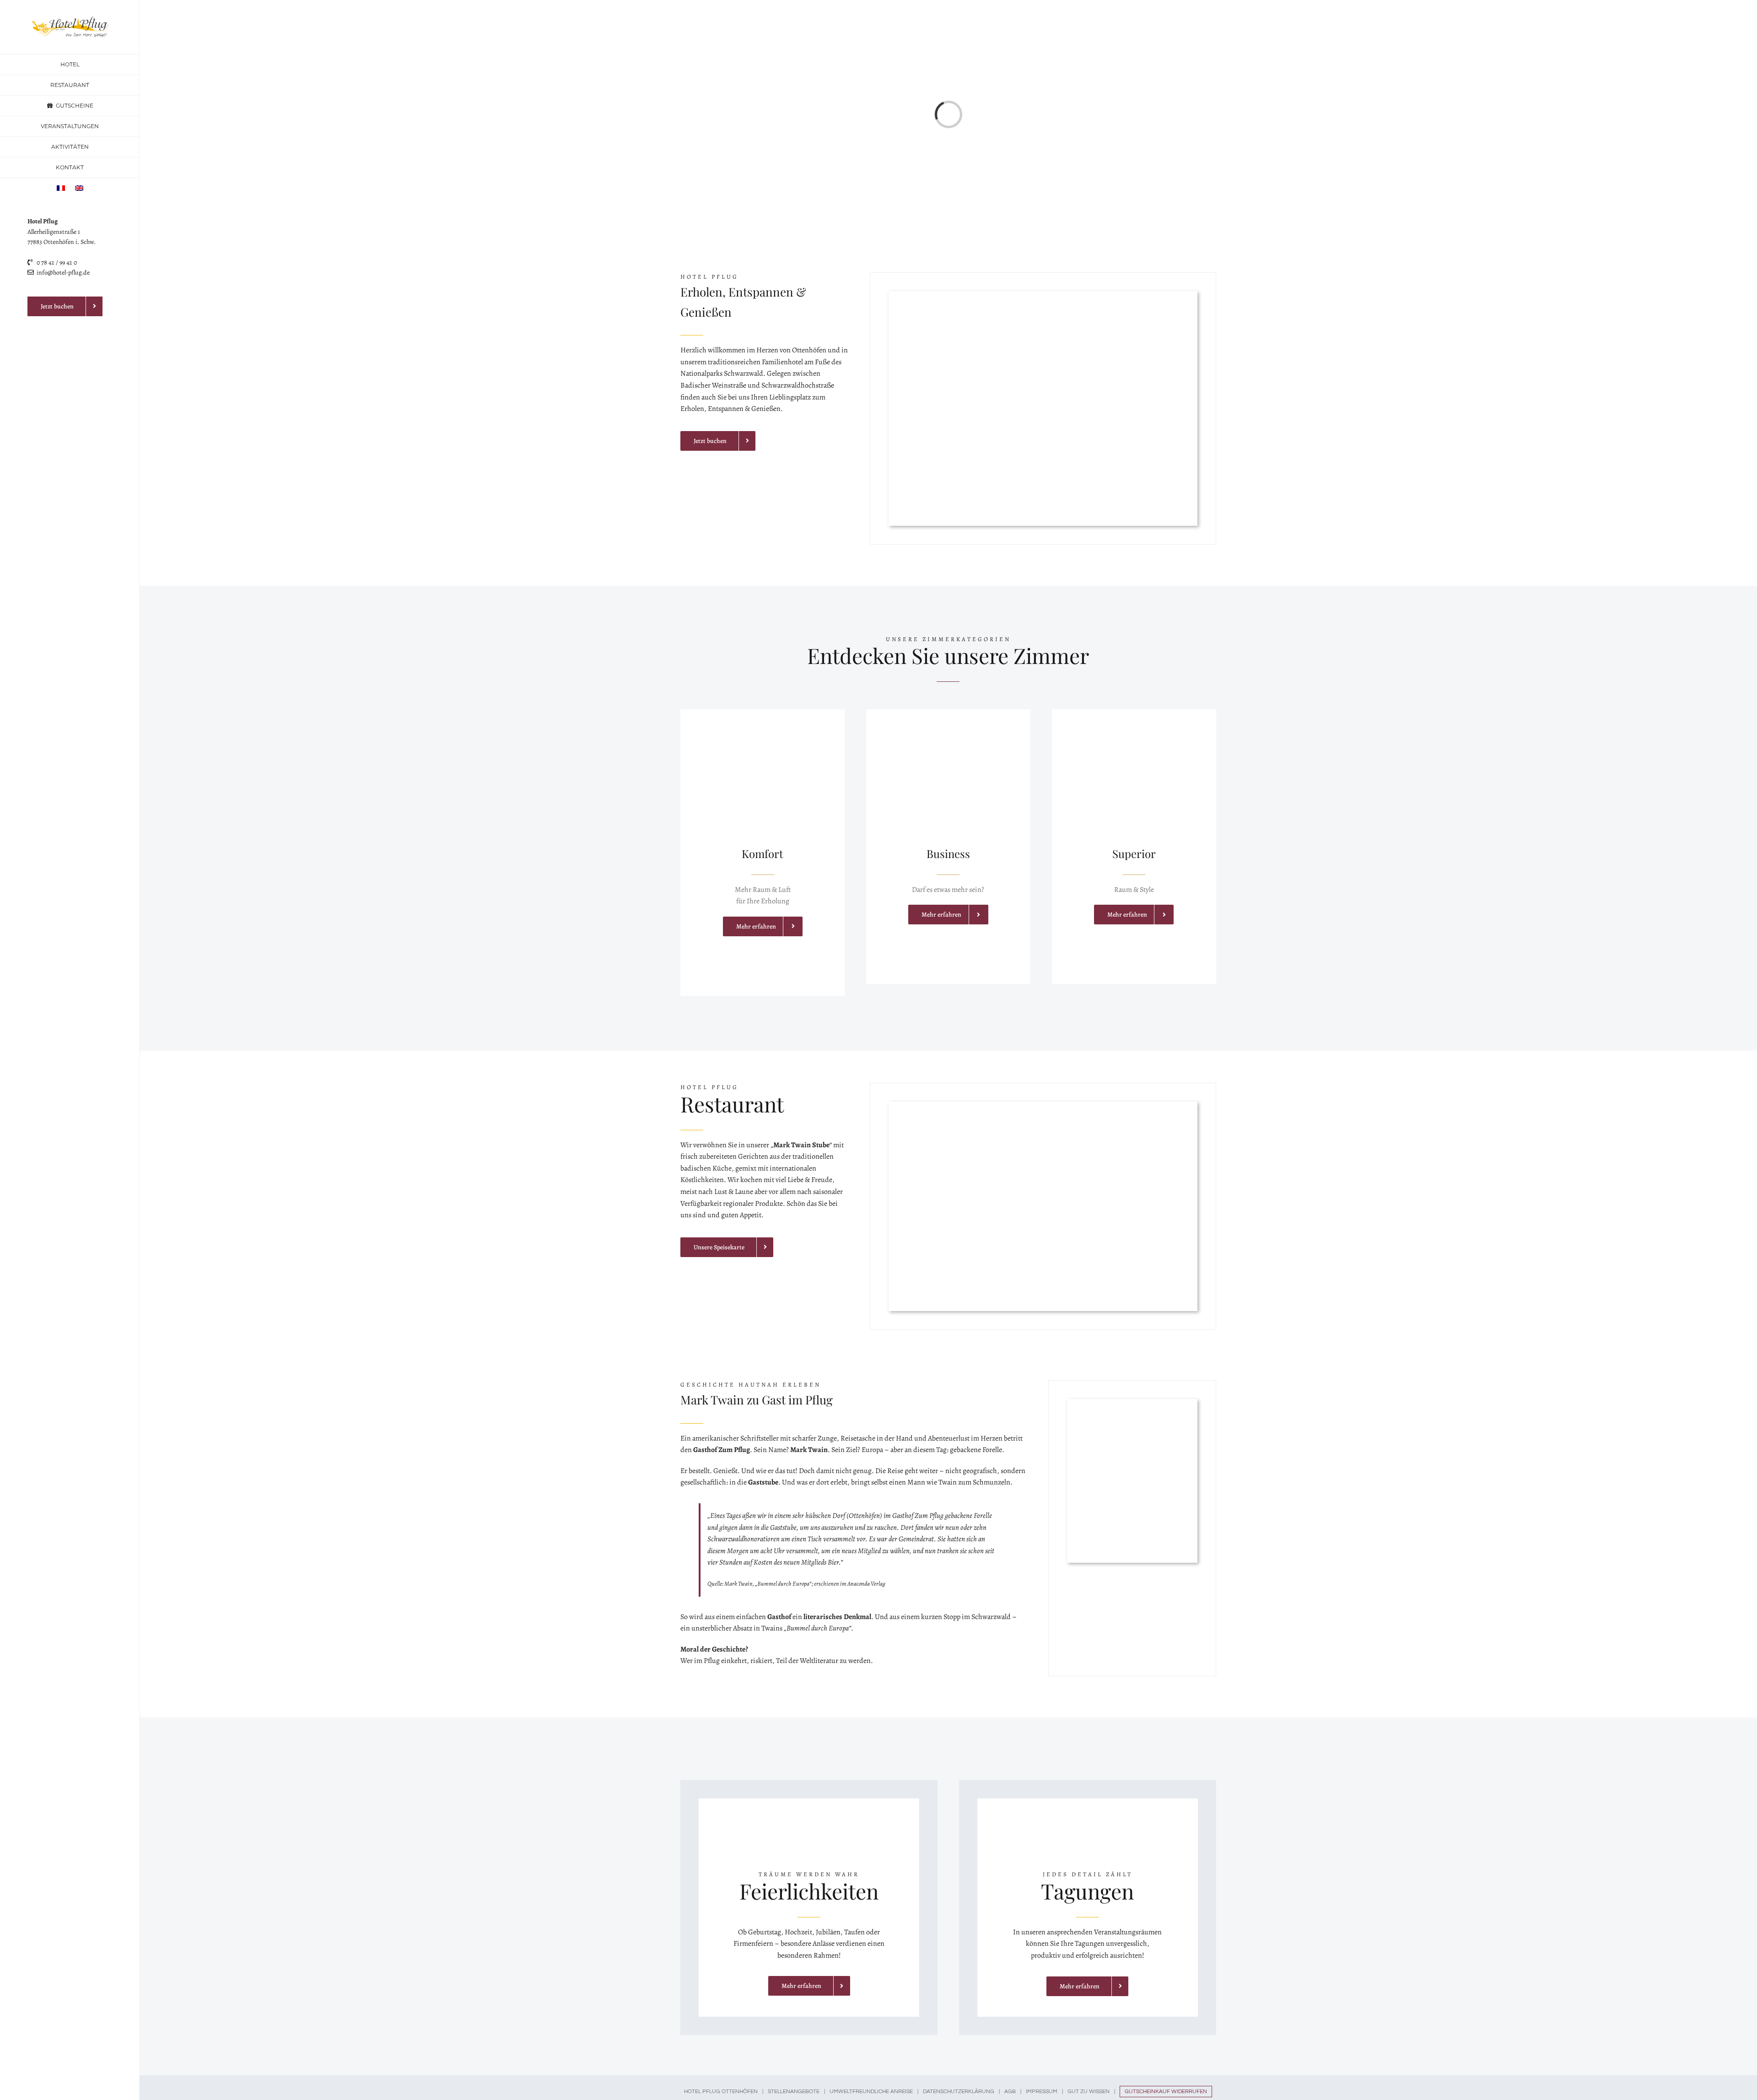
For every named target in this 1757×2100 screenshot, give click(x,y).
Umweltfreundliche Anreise (871, 2092)
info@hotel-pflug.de (63, 273)
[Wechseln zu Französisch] (61, 188)
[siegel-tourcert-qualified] (65, 416)
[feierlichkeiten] (809, 1802)
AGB (1010, 2092)
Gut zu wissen (1089, 2092)
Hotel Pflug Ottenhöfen (721, 2092)
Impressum (1042, 2092)
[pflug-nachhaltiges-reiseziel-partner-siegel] (65, 334)
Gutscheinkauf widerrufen (1166, 2092)
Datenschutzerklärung (959, 2092)
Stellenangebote (794, 2092)
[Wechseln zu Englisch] (79, 188)
